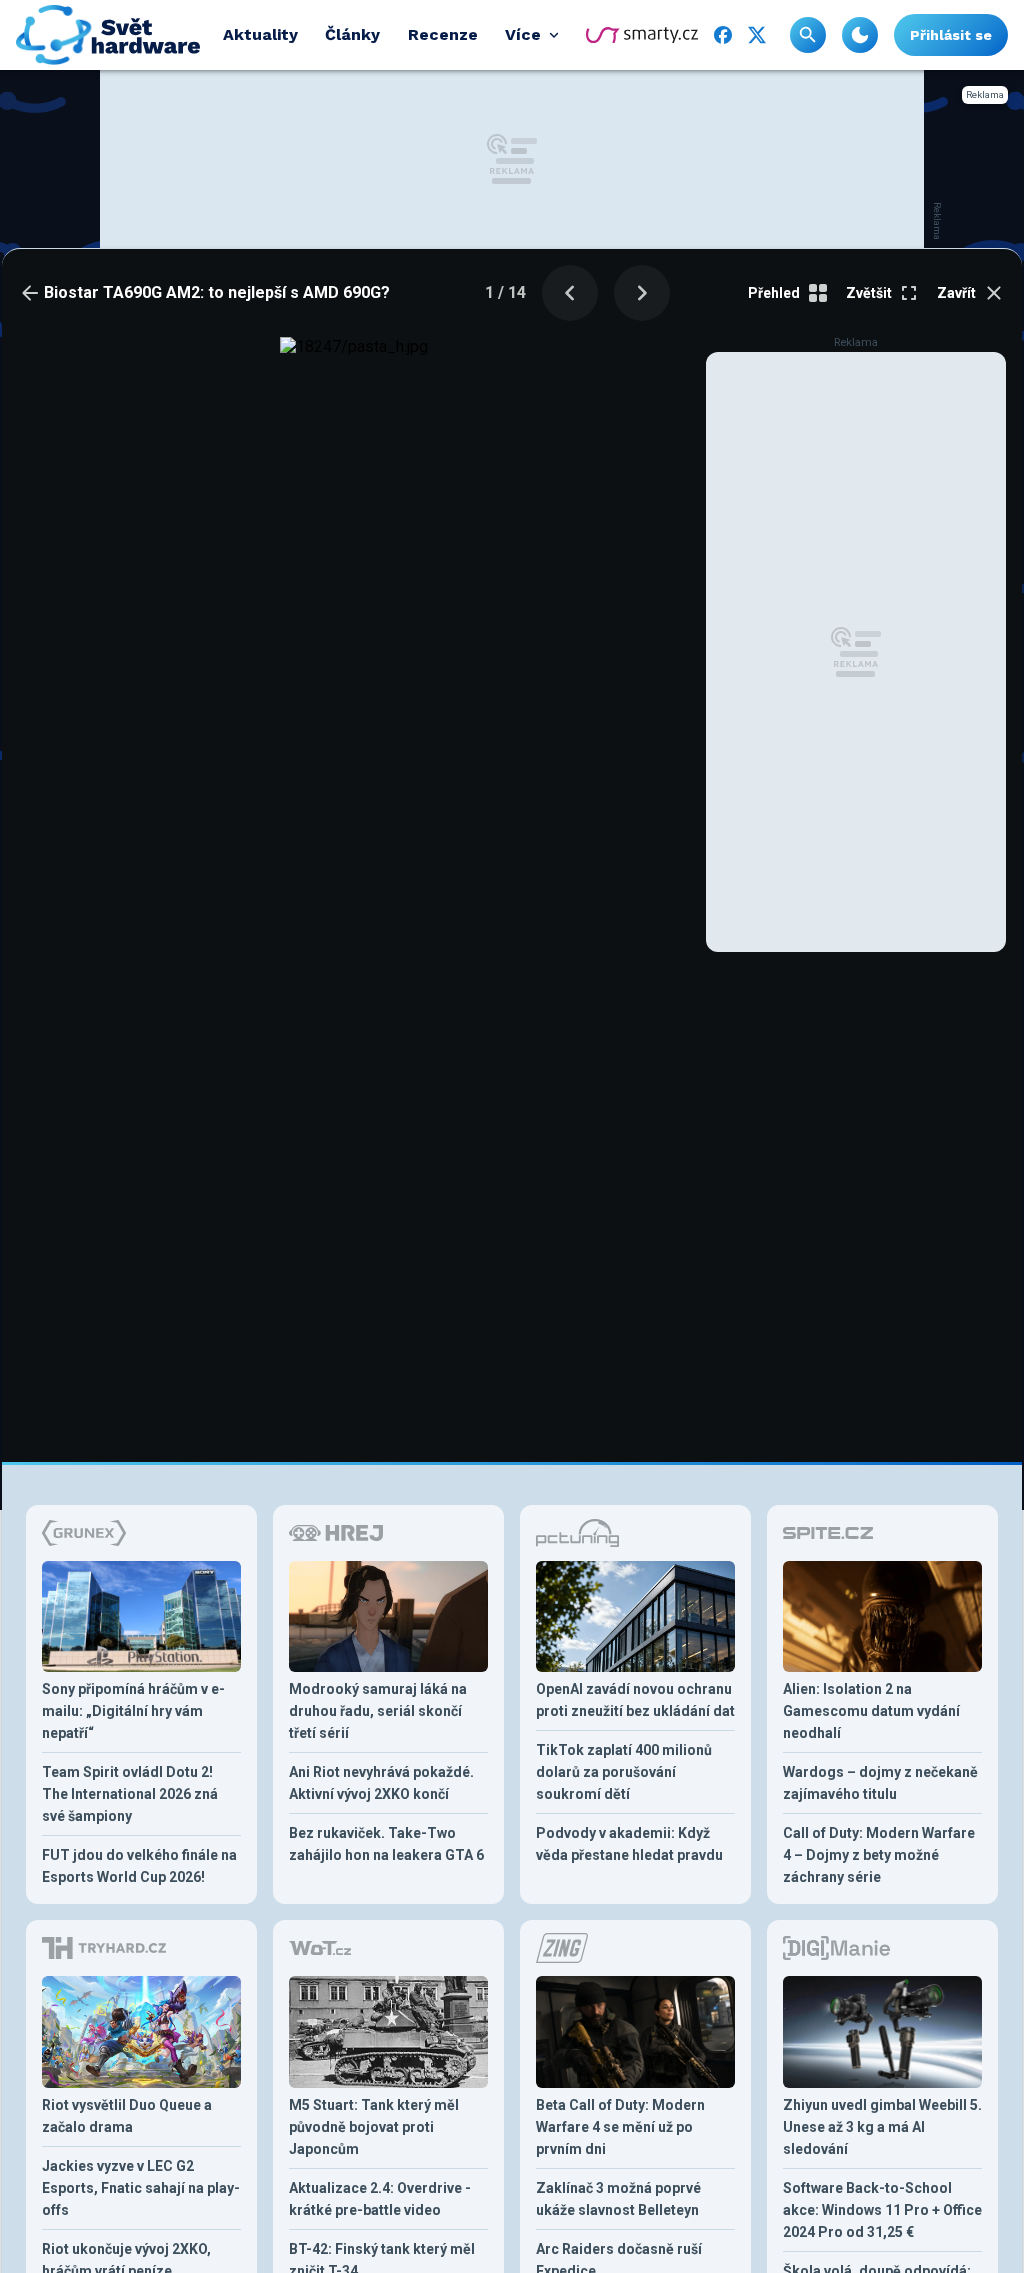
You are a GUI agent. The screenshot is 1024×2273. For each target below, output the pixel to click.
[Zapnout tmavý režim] (860, 35)
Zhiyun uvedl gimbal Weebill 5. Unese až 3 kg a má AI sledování (882, 2127)
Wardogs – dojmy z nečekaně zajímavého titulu (880, 1783)
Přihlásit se (951, 35)
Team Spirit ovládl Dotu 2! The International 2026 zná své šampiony (130, 1794)
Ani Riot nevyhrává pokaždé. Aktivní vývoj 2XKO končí (381, 1783)
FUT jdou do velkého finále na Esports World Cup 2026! (139, 1866)
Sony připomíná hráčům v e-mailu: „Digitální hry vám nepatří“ (133, 1711)
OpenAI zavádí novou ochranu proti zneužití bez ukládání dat (635, 1700)
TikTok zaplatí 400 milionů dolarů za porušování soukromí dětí (624, 1772)
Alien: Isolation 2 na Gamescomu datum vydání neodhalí (871, 1711)
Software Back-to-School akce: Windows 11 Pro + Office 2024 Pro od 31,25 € (882, 2210)
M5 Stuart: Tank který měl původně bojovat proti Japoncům (374, 2127)
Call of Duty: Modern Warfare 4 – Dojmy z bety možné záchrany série (879, 1855)
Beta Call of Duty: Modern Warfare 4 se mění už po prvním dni (620, 2127)
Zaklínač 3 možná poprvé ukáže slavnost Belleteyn (618, 2199)
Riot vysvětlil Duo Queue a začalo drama (127, 2116)
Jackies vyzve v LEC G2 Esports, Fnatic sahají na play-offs (141, 2188)
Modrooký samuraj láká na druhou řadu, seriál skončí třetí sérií (378, 1711)
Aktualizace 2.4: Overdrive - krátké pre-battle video (380, 2199)
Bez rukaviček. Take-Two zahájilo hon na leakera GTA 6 (386, 1844)
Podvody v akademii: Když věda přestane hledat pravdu (629, 1844)
